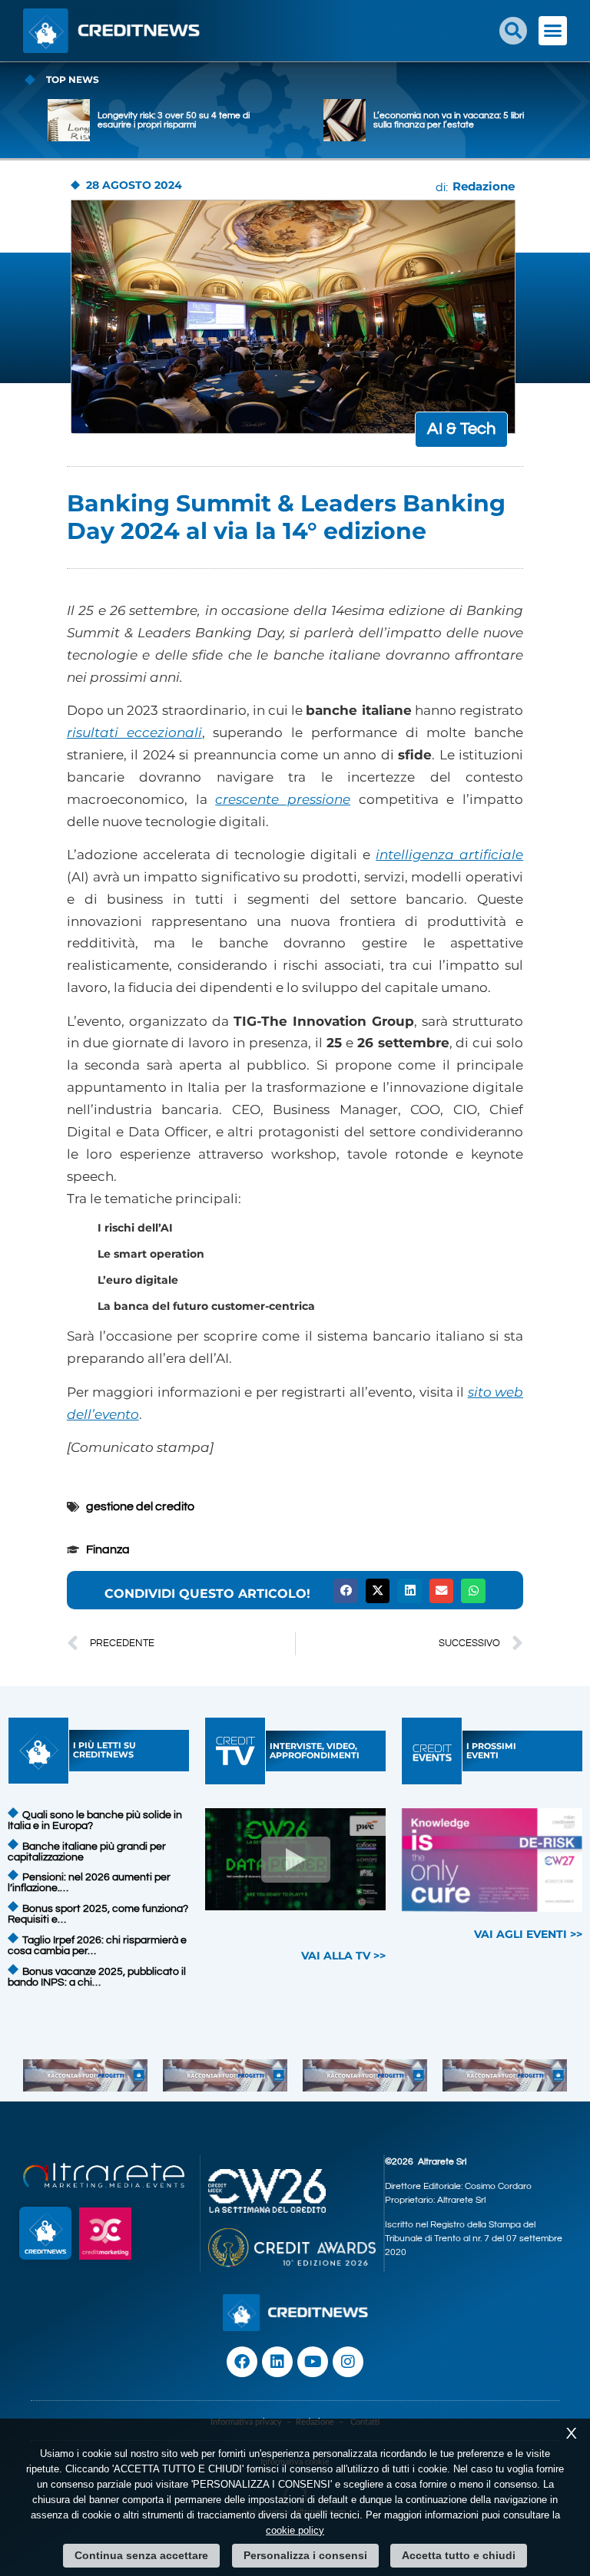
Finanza (108, 1549)
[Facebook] (242, 2362)
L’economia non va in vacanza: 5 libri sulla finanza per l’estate (449, 120)
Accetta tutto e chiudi (459, 2555)
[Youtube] (313, 2362)
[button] (513, 31)
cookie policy (295, 2530)
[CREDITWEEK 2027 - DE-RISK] (492, 1860)
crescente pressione (283, 799)
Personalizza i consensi (305, 2555)
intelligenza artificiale (449, 855)
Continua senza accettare (141, 2555)
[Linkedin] (277, 2362)
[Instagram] (348, 2362)
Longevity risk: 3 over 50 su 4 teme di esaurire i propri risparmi (174, 120)
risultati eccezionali (134, 732)
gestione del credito (140, 1506)
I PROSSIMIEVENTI (491, 1751)
